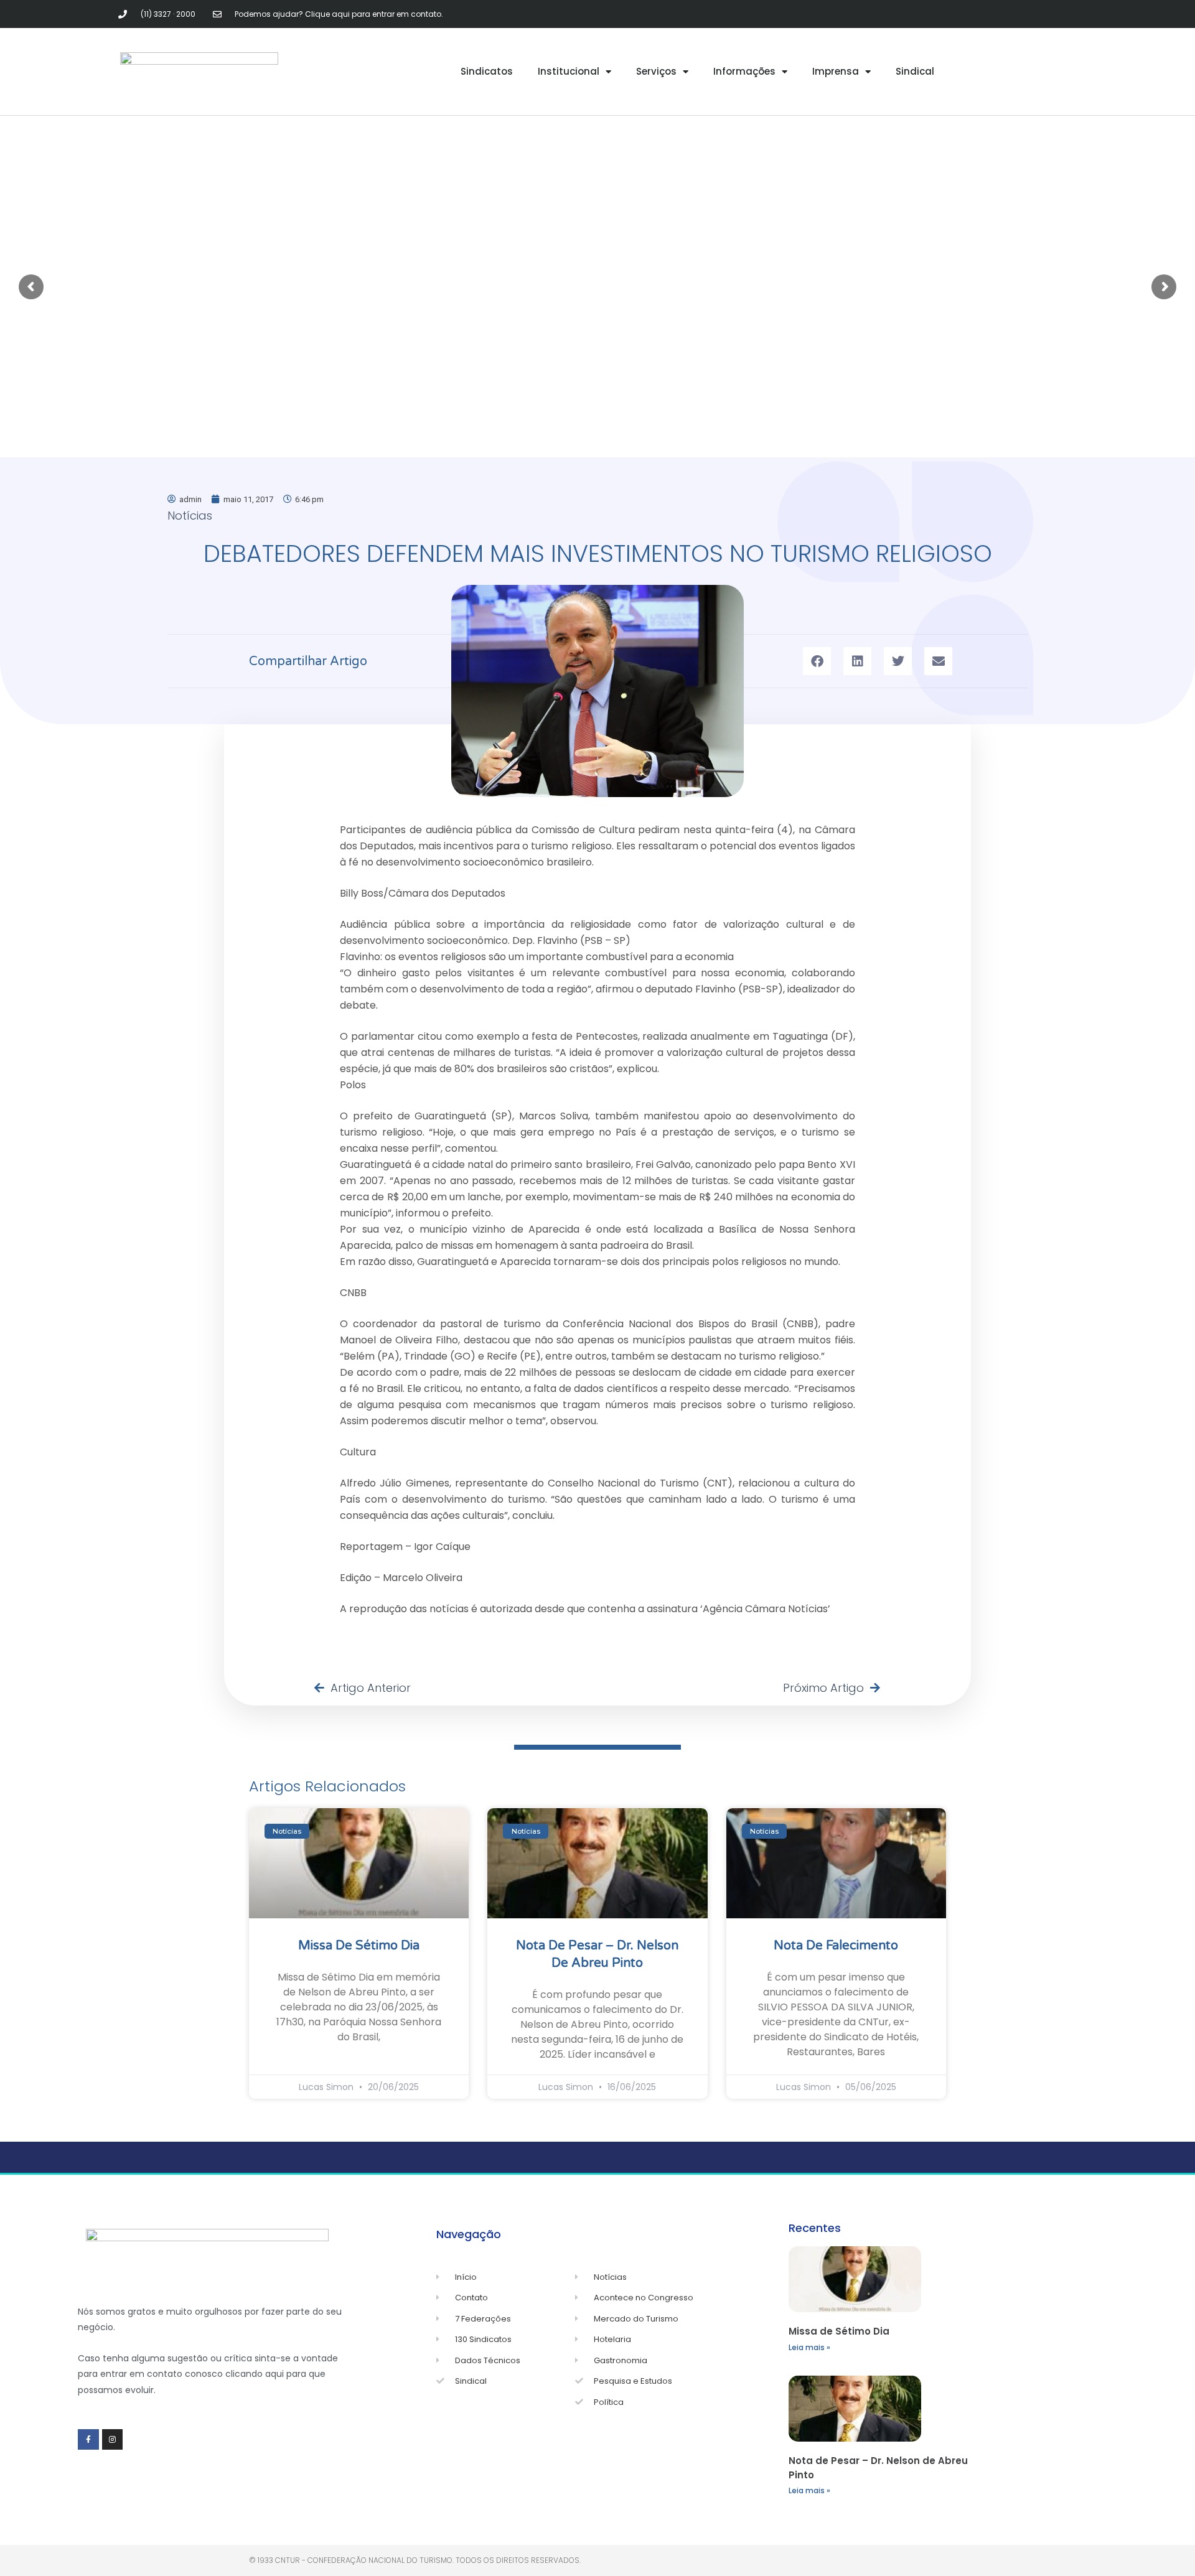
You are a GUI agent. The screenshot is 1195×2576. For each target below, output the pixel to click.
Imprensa (836, 71)
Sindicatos (487, 71)
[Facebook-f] (88, 2440)
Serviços (656, 71)
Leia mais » (809, 2347)
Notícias (190, 516)
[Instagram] (113, 2440)
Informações (744, 71)
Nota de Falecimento (836, 1946)
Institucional (569, 71)
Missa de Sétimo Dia (359, 1946)
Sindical (915, 71)
